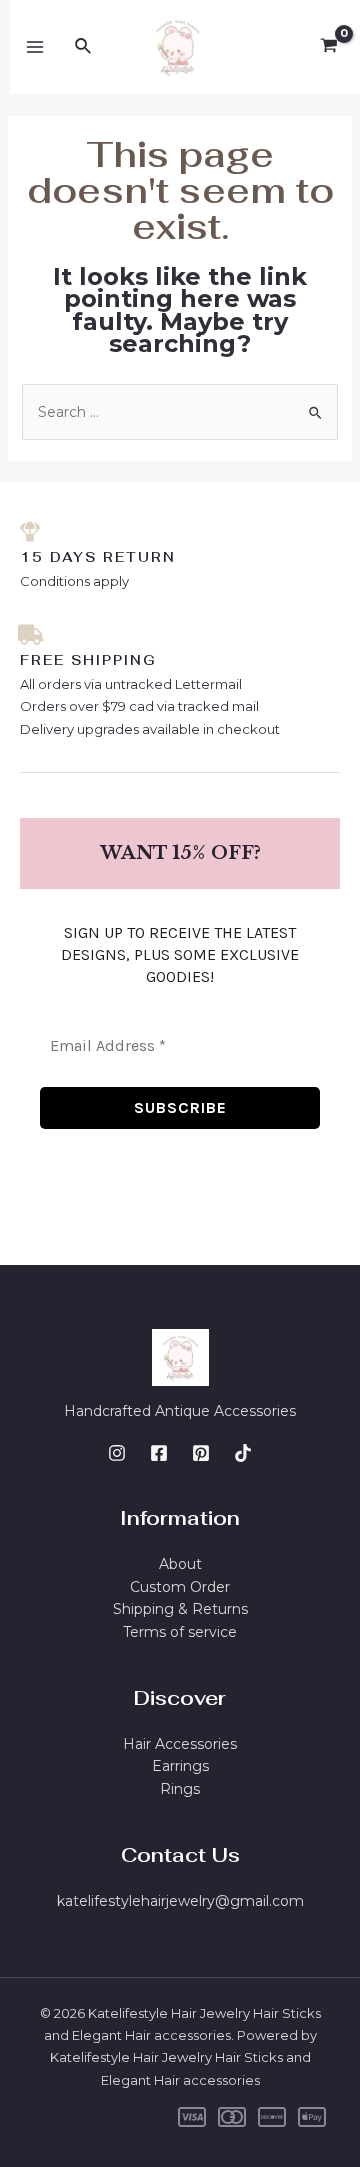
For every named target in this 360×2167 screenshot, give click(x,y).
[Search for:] (180, 412)
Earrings (180, 1766)
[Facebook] (159, 1453)
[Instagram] (117, 1453)
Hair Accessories (180, 1744)
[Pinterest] (201, 1453)
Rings (180, 1789)
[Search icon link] (84, 47)
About (180, 1564)
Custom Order (180, 1587)
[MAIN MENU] (35, 47)
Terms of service (180, 1632)
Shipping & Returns (180, 1609)
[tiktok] (243, 1453)
